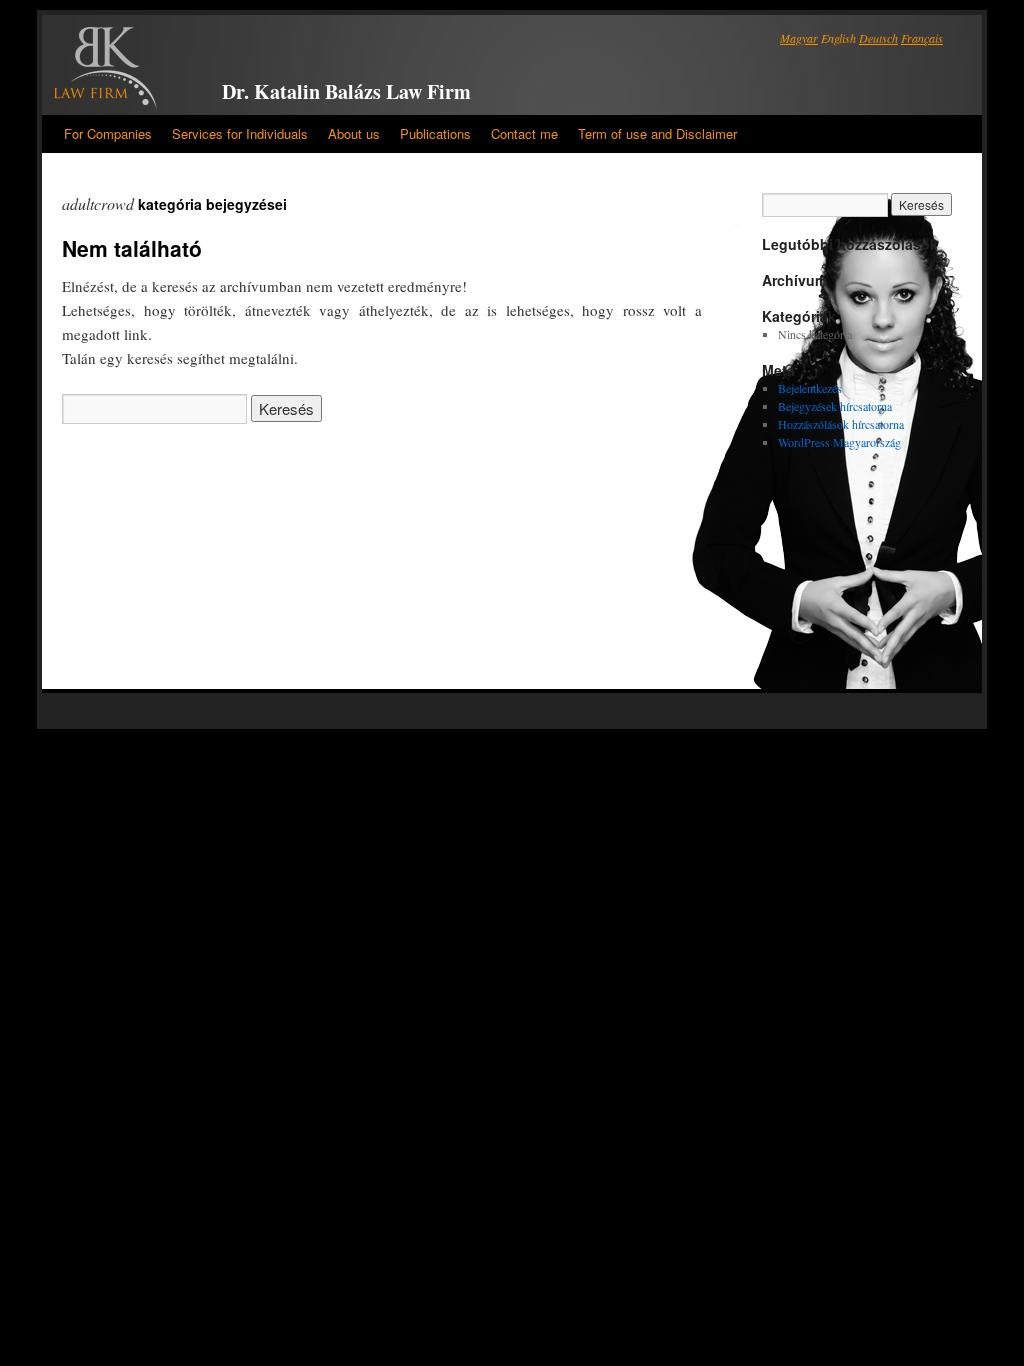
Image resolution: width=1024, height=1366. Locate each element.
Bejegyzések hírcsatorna (835, 406)
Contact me (524, 133)
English (838, 38)
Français (922, 38)
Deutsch (878, 38)
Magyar (799, 38)
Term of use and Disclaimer (657, 133)
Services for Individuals (240, 133)
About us (354, 133)
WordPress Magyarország (839, 442)
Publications (435, 133)
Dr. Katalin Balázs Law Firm (346, 91)
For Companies (108, 133)
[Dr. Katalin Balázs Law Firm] (105, 69)
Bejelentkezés (810, 388)
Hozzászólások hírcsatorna (841, 424)
